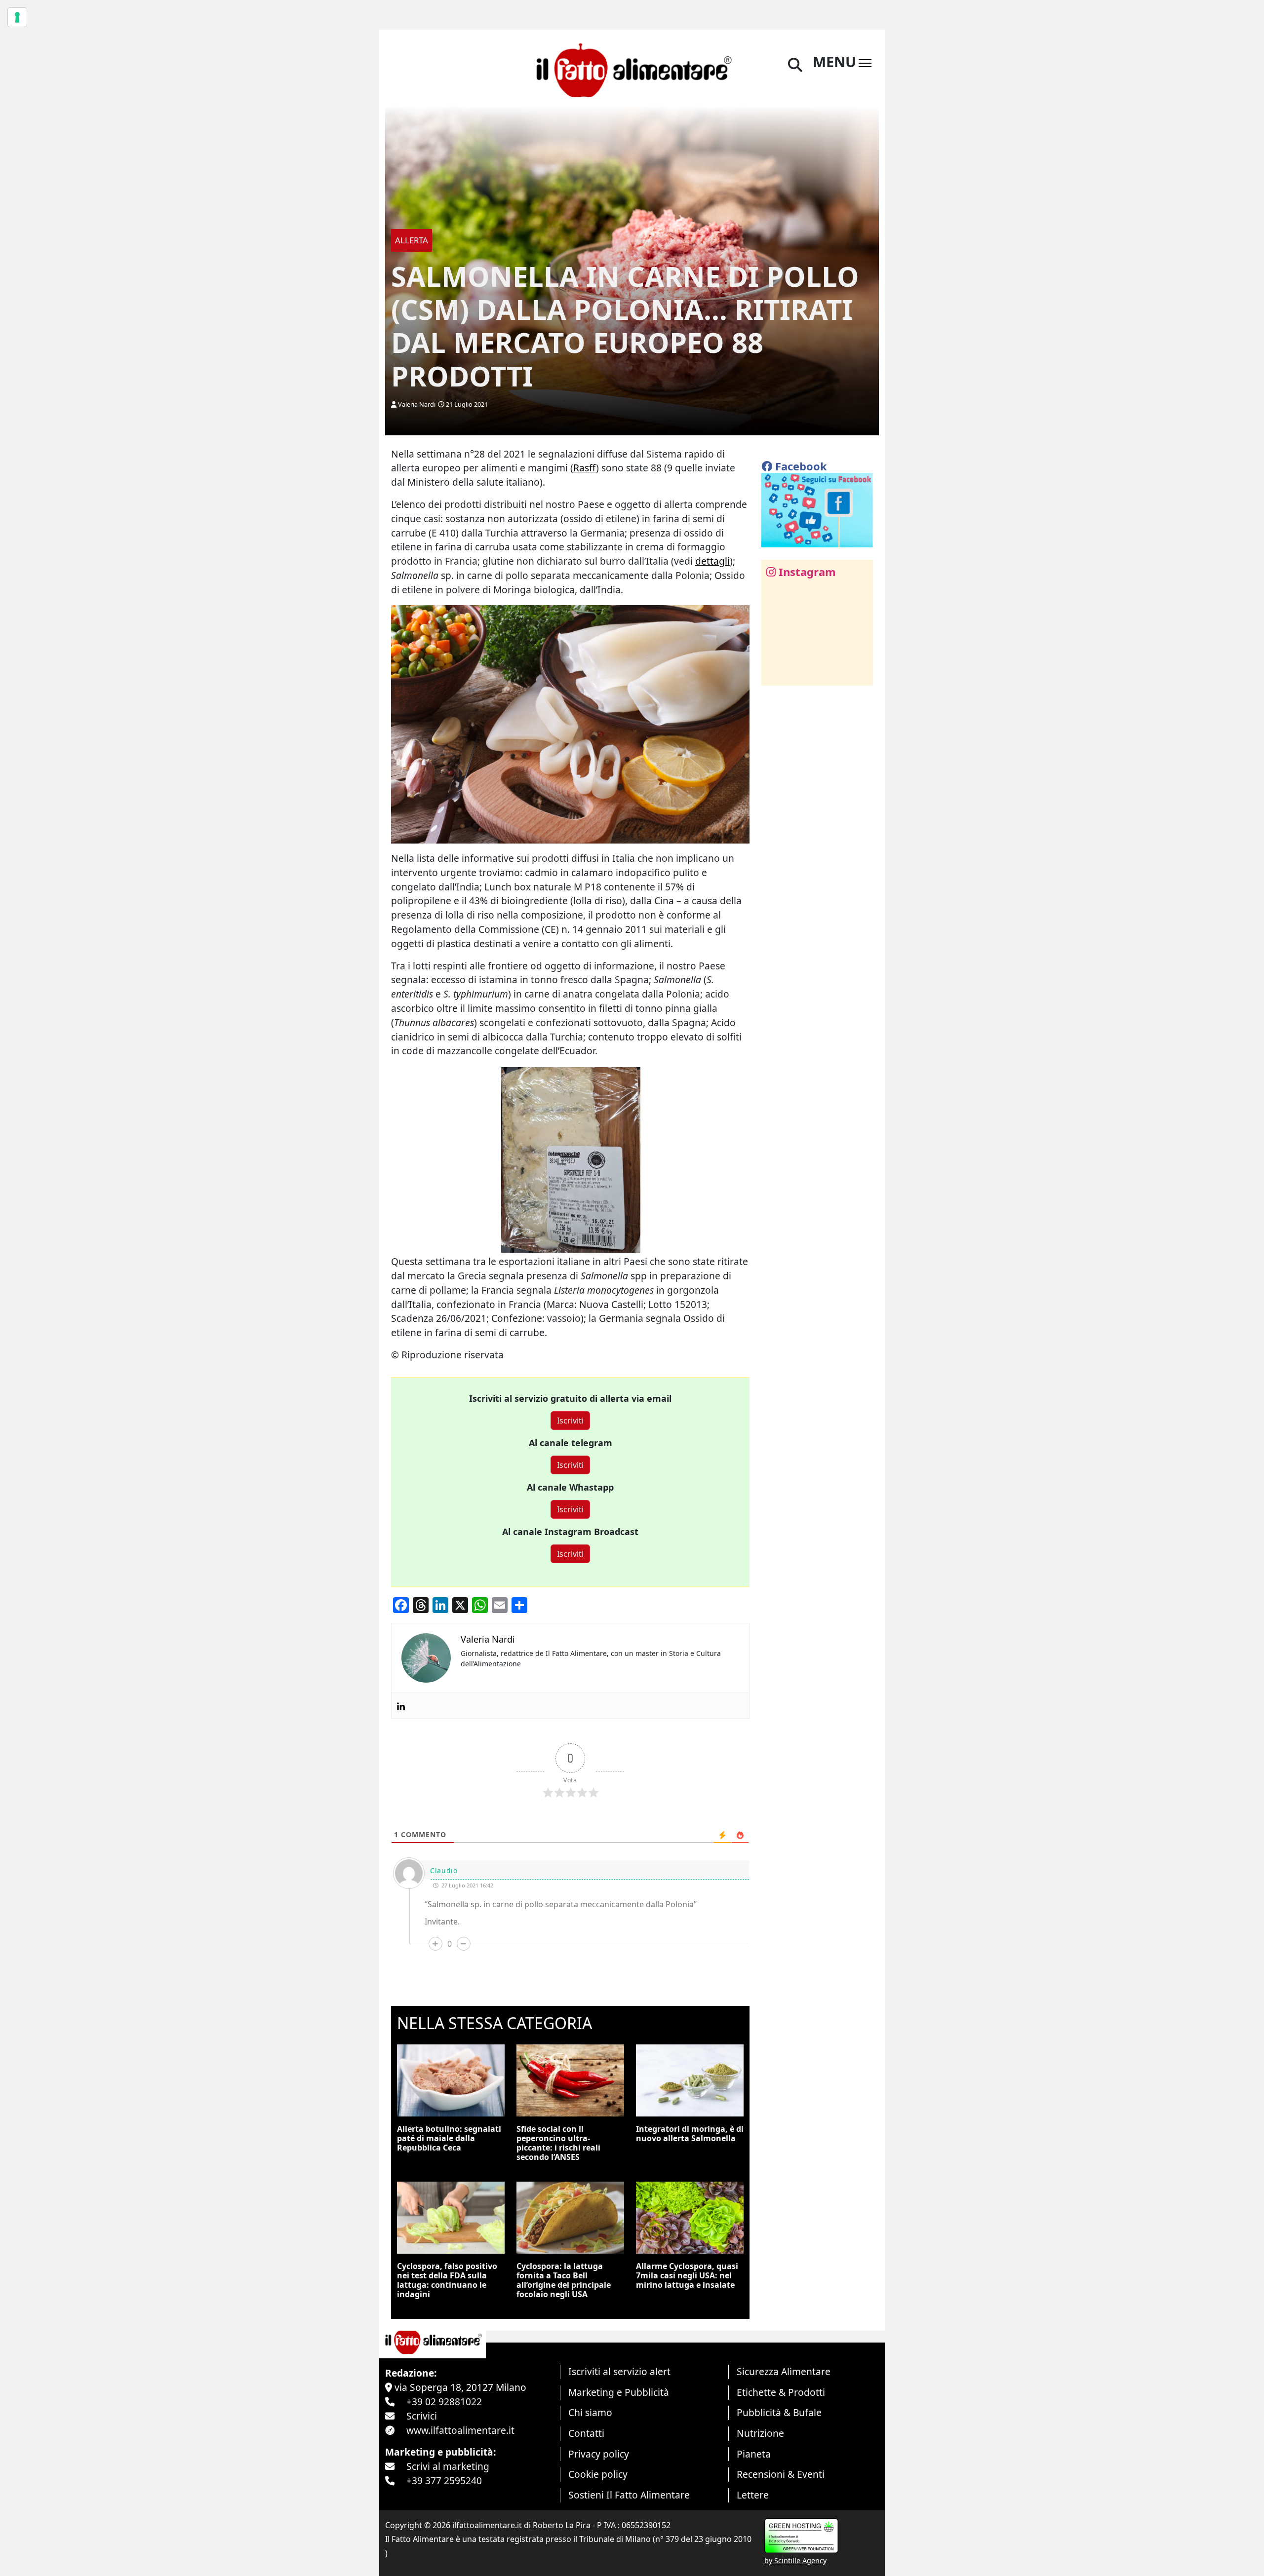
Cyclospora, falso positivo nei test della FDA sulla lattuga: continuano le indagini (447, 2280)
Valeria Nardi (417, 404)
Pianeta (754, 2454)
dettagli (712, 561)
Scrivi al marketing (448, 2466)
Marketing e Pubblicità (619, 2392)
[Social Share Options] (776, 673)
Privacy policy (599, 2454)
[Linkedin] (401, 1706)
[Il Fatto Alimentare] (632, 69)
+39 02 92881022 (444, 2402)
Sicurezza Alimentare (784, 2371)
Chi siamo (590, 2412)
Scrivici (422, 2416)
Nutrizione (760, 2433)
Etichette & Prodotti (781, 2392)
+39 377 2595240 (444, 2480)
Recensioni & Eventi (781, 2474)
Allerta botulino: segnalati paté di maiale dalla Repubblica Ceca (449, 2138)
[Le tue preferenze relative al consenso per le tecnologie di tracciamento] (17, 17)
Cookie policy (598, 2474)
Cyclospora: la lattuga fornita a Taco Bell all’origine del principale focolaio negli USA (564, 2280)
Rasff (585, 468)
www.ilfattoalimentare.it (460, 2430)
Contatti (586, 2433)
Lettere (753, 2495)
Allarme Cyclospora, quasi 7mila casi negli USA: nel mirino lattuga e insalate (687, 2275)
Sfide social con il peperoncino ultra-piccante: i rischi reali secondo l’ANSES (558, 2143)
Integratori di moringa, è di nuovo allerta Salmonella (690, 2134)
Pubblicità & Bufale (779, 2412)
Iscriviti (570, 1421)
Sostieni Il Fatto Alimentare (629, 2495)
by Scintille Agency (795, 2560)
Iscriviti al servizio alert (619, 2371)
